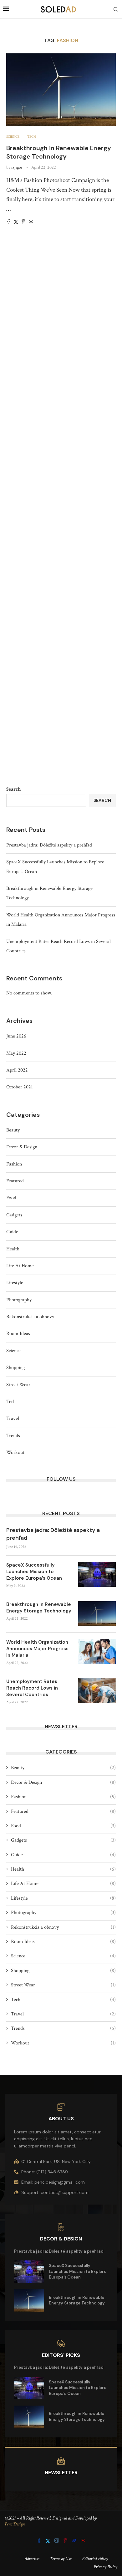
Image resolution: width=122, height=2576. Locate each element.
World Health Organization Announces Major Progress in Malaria (37, 1649)
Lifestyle (15, 1283)
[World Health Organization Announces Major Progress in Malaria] (97, 1651)
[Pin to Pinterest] (23, 222)
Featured (15, 1181)
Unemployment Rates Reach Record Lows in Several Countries (32, 1688)
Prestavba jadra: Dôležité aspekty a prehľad (49, 845)
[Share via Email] (31, 222)
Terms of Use (61, 2559)
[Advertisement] (61, 512)
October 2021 (20, 1087)
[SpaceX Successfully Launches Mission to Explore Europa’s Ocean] (97, 1574)
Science (13, 1351)
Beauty (13, 1130)
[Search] (116, 9)
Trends (13, 1436)
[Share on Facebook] (8, 222)
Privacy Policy (105, 2567)
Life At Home (20, 1266)
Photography (19, 1300)
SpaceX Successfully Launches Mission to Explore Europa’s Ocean (34, 1572)
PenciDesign (15, 2524)
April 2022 (17, 1070)
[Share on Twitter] (16, 222)
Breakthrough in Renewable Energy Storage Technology (59, 152)
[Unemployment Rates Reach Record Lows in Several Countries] (97, 1691)
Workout (15, 1452)
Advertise (32, 2559)
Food (11, 1198)
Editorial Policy (95, 2559)
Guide (12, 1232)
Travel (13, 1418)
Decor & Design (22, 1147)
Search (13, 789)
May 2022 (16, 1053)
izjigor (17, 167)
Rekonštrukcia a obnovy (30, 1317)
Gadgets (14, 1215)
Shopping (15, 1368)
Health (13, 1249)
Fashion (14, 1164)
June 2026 (16, 1036)
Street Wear (18, 1385)
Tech (11, 1402)
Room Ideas (18, 1334)
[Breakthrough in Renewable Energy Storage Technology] (61, 90)
